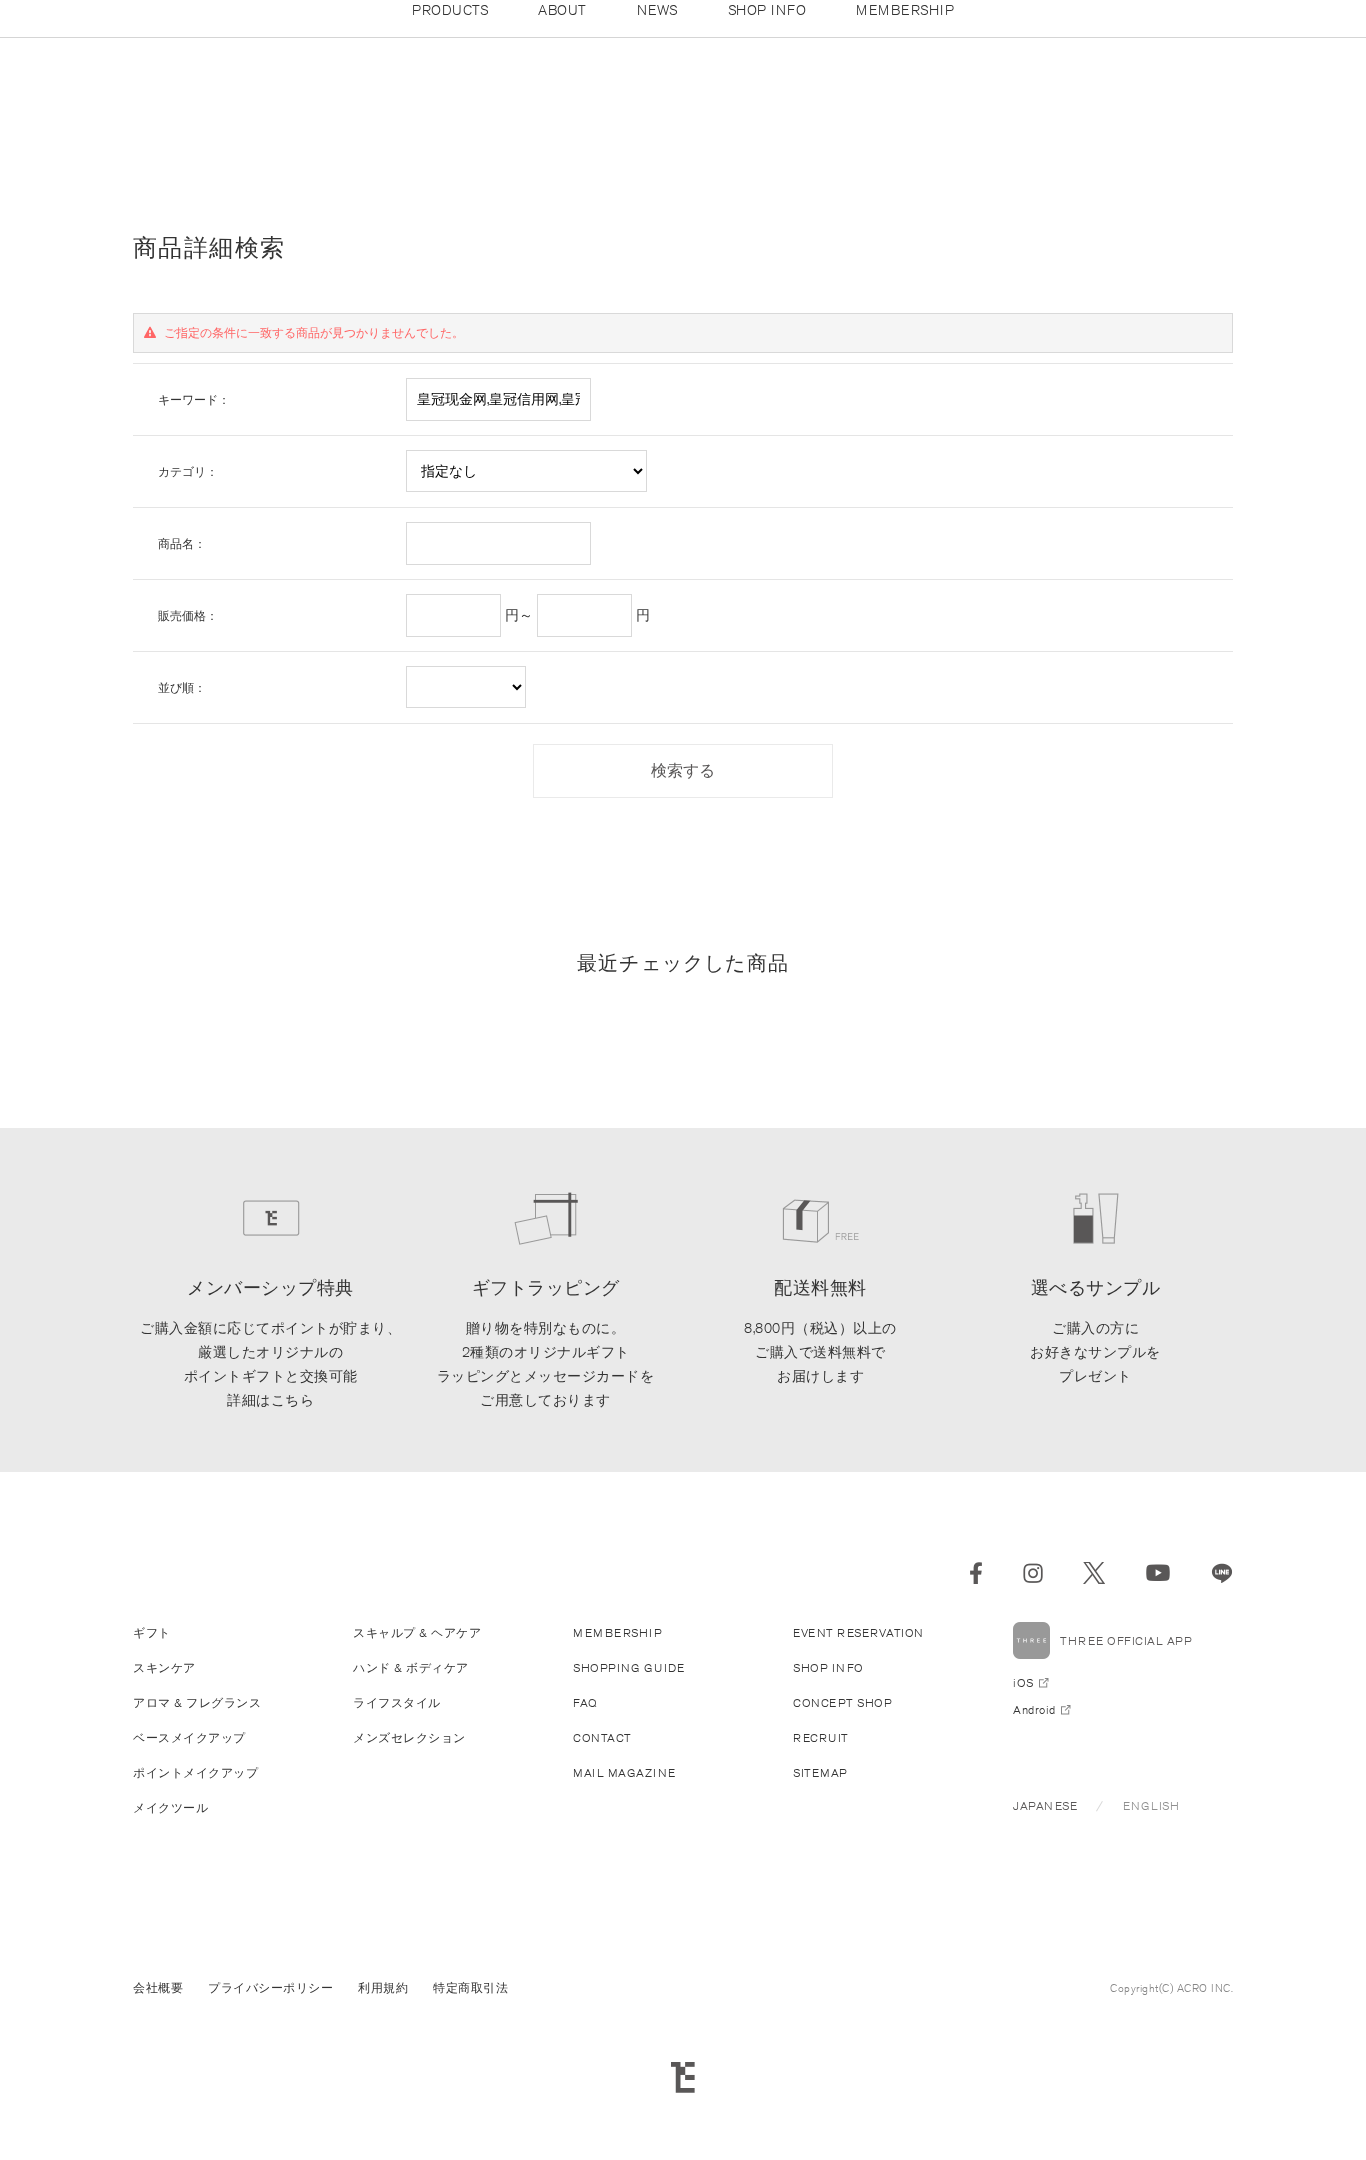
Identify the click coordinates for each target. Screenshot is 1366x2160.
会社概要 (158, 1987)
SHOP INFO (828, 1667)
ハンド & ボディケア (411, 1667)
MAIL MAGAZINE (624, 1772)
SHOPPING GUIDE (628, 1667)
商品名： (182, 543)
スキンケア (164, 1667)
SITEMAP (820, 1772)
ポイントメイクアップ (195, 1772)
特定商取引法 (470, 1987)
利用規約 (383, 1987)
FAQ (585, 1702)
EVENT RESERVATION (858, 1632)
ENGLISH (1151, 1805)
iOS (1023, 1682)
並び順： (182, 687)
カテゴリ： (188, 471)
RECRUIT (821, 1737)
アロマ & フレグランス (197, 1702)
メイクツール (170, 1807)
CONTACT (602, 1737)
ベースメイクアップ (189, 1737)
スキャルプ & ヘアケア (417, 1632)
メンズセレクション (409, 1737)
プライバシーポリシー (270, 1987)
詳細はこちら (270, 1400)
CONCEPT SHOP (842, 1702)
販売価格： (188, 615)
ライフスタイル (397, 1702)
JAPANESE (1045, 1805)
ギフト (152, 1632)
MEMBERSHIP (617, 1632)
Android (1034, 1709)
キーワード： (194, 399)
